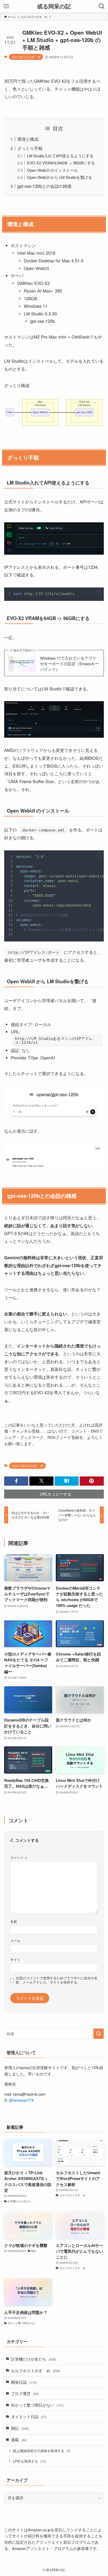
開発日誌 (24, 2382)
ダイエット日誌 (29, 2416)
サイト (15, 1960)
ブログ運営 (25, 2393)
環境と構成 (28, 139)
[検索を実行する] (99, 2034)
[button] (99, 592)
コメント (19, 1857)
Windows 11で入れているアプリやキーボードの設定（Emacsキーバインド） (69, 664)
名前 (14, 1921)
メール (15, 1941)
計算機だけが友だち (34, 2359)
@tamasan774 (21, 2100)
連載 (19, 2440)
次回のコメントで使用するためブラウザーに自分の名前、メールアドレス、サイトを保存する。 (57, 1980)
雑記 (20, 2428)
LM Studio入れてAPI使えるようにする (60, 156)
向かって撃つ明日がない (38, 2405)
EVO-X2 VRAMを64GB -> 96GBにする (61, 163)
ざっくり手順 (30, 148)
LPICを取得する (30, 2461)
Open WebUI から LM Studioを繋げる (60, 177)
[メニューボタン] (6, 6)
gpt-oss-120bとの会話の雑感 (44, 186)
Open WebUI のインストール (52, 170)
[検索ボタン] (102, 6)
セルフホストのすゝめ (26, 57)
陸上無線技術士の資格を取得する (42, 2451)
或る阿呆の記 (54, 6)
